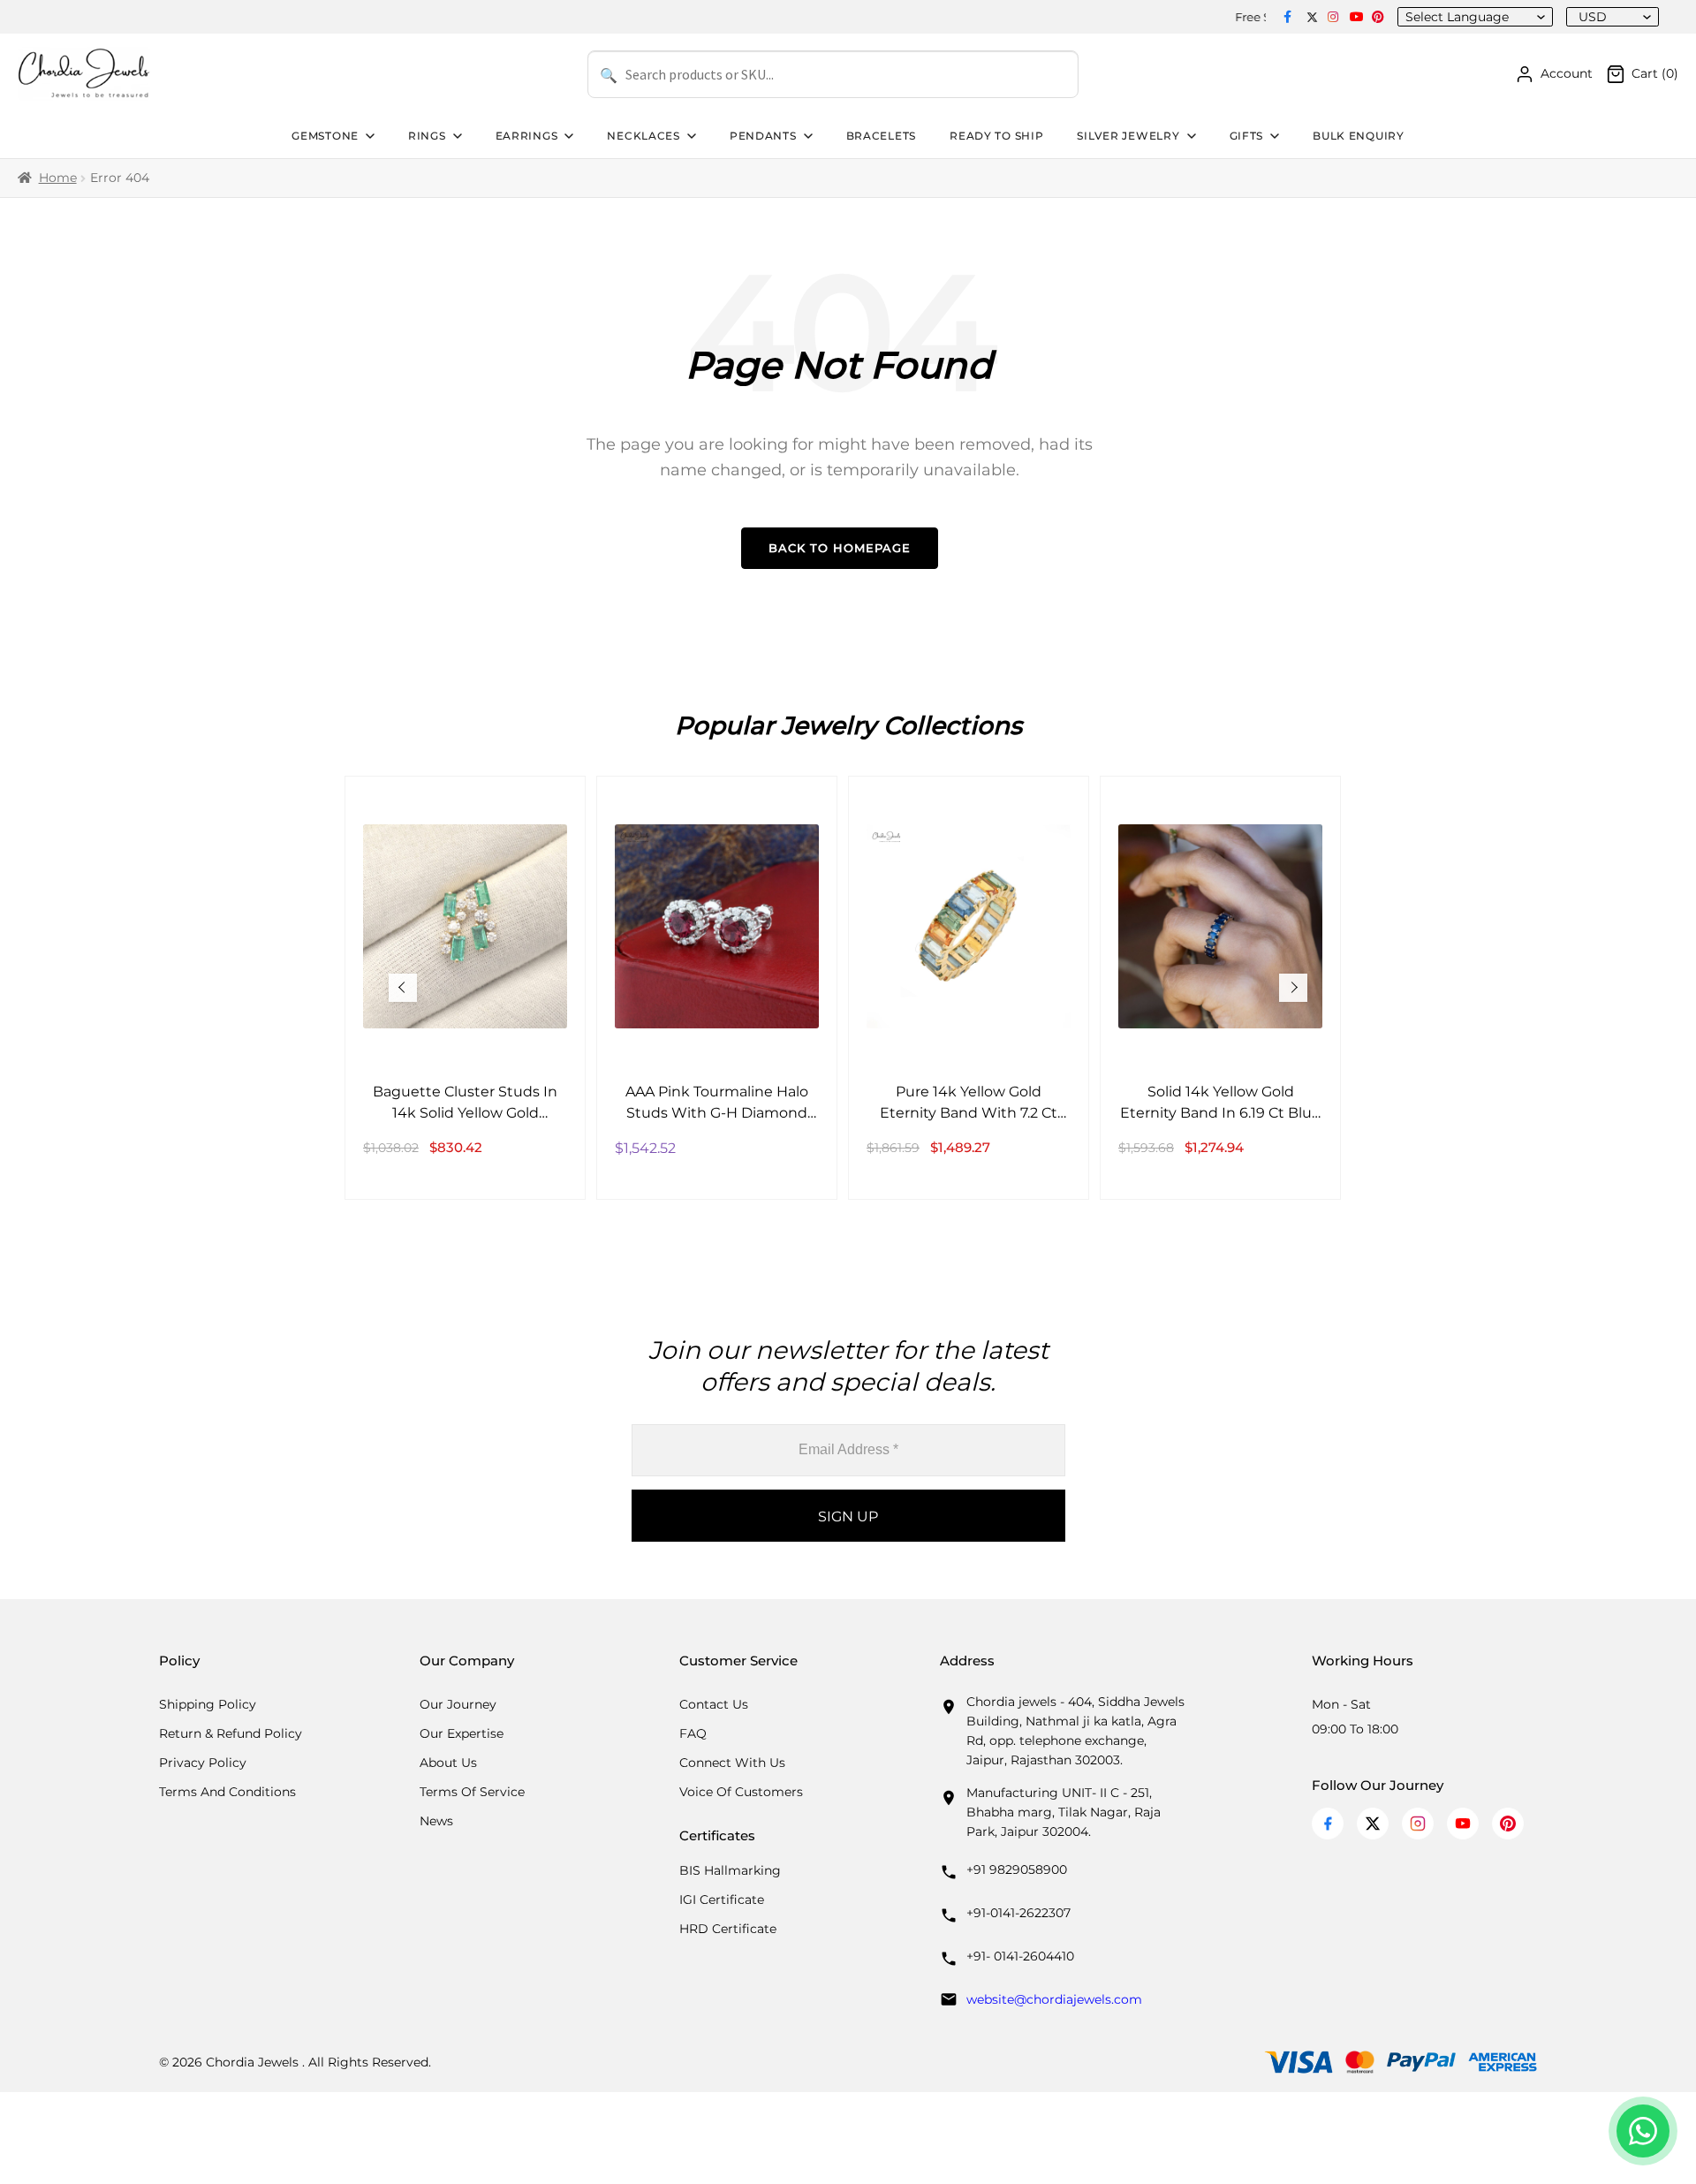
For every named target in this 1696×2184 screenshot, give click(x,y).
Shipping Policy (208, 1704)
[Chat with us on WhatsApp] (1643, 2131)
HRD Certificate (728, 1929)
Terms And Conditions (227, 1792)
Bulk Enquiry (1359, 136)
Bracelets (881, 136)
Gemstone (325, 136)
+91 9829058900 (1017, 1869)
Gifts (1247, 136)
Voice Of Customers (741, 1792)
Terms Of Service (472, 1792)
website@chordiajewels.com (1054, 1999)
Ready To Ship (996, 136)
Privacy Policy (203, 1763)
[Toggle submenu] (368, 136)
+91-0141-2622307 (1018, 1913)
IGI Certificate (722, 1900)
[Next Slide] (1293, 988)
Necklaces (643, 136)
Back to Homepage (840, 548)
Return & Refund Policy (231, 1733)
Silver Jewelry (1128, 136)
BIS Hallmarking (730, 1870)
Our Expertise (462, 1733)
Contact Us (714, 1704)
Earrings (527, 136)
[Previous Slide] (403, 988)
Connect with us (732, 1763)
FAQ (693, 1733)
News (436, 1821)
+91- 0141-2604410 (1020, 1956)
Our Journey (458, 1704)
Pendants (763, 136)
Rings (427, 136)
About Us (448, 1763)
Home (58, 178)
